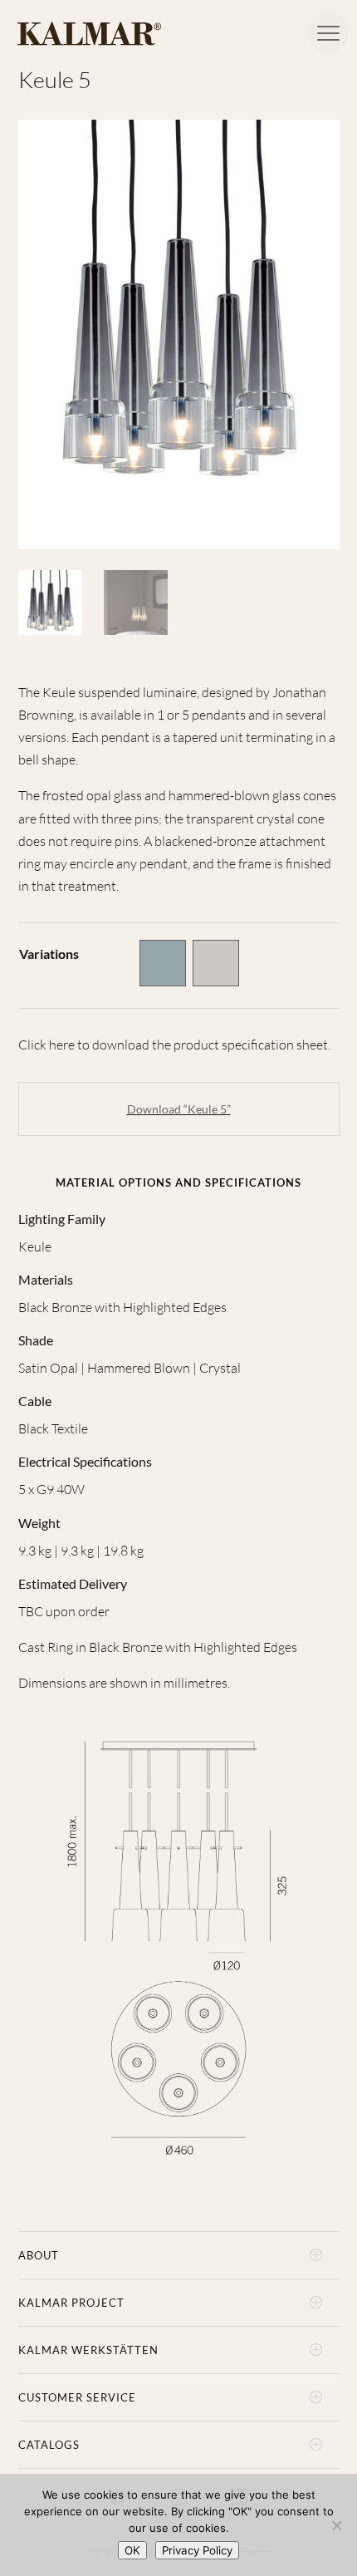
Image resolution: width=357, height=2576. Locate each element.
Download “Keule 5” (179, 1109)
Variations (49, 954)
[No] (336, 2525)
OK (132, 2550)
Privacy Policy (197, 2550)
